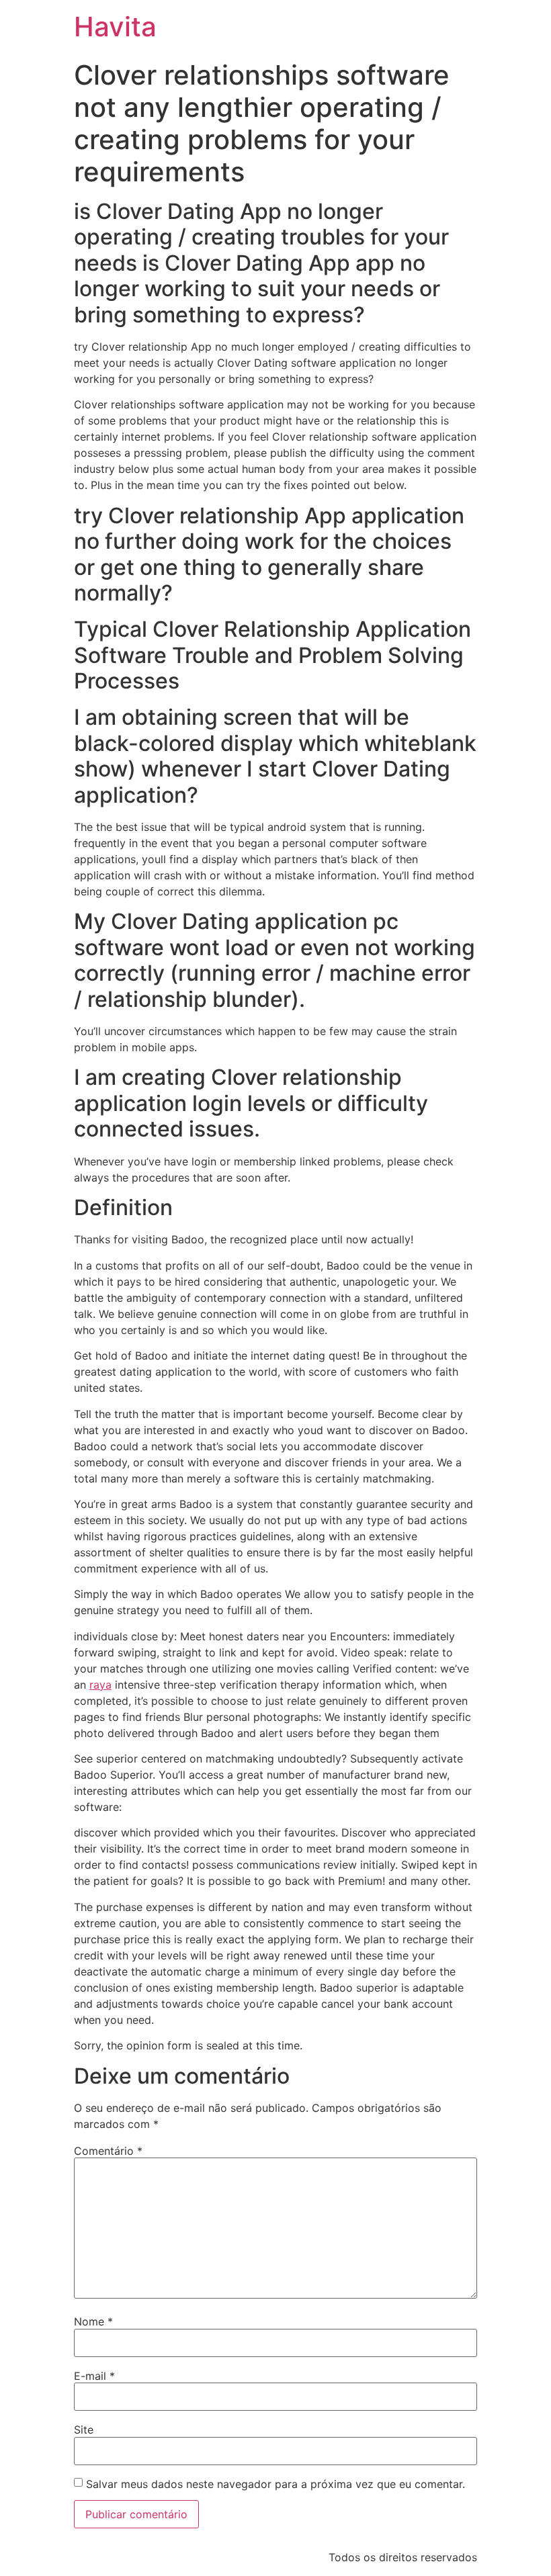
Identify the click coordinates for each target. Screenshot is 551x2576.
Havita (115, 27)
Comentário (108, 2151)
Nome (93, 2321)
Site (84, 2430)
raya (100, 1685)
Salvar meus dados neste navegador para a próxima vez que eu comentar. (275, 2484)
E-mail (94, 2376)
